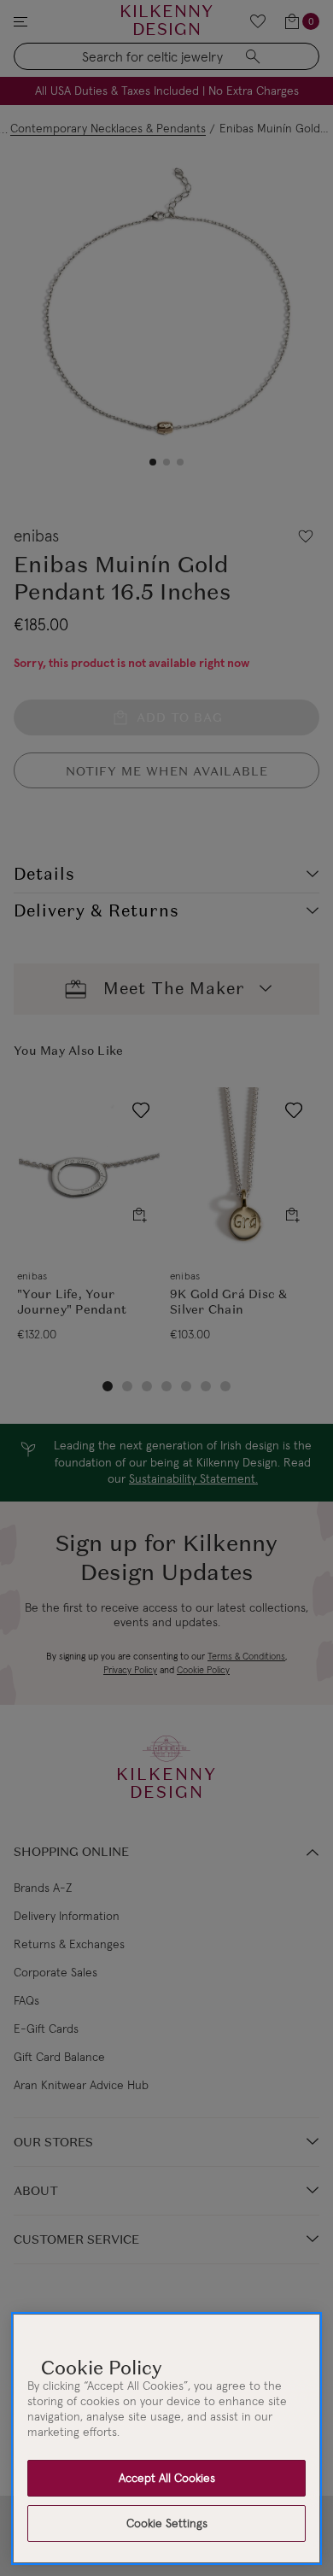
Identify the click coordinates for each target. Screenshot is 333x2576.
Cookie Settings (167, 2523)
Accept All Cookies (167, 2478)
